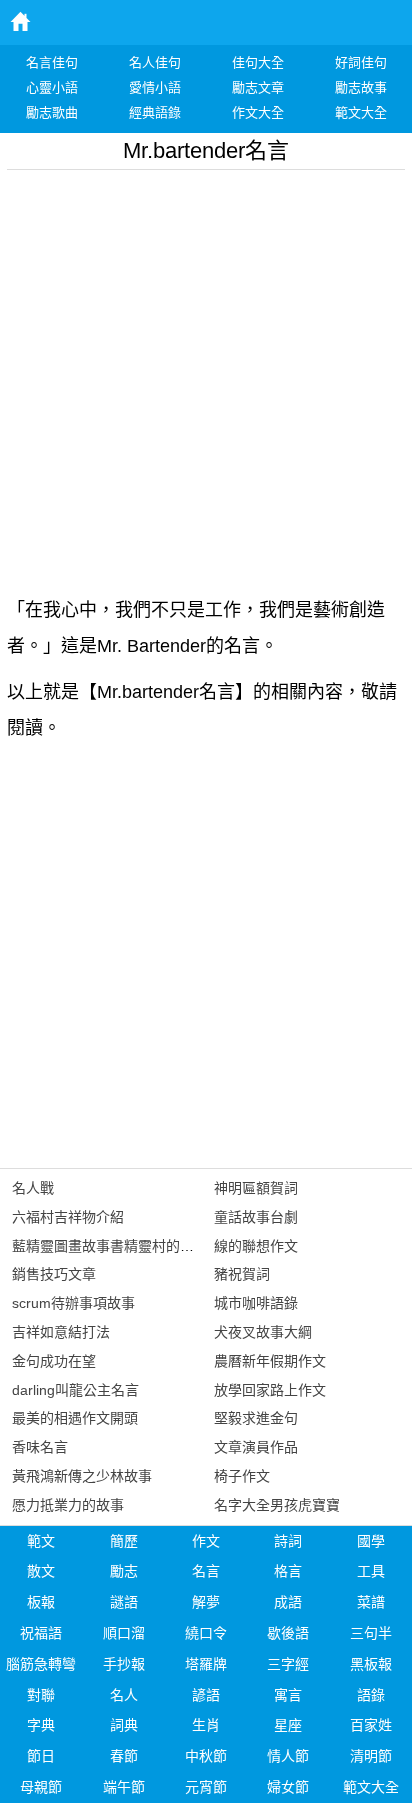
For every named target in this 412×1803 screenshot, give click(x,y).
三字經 (288, 1664)
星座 (288, 1725)
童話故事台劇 (256, 1217)
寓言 (288, 1695)
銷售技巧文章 (54, 1274)
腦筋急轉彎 (41, 1664)
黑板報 (371, 1664)
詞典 (124, 1725)
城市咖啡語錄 (256, 1303)
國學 (371, 1541)
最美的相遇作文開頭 (75, 1418)
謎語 (124, 1602)
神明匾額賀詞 (256, 1188)
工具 (371, 1571)
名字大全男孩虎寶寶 (277, 1505)
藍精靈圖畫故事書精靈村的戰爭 (110, 1246)
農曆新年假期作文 (270, 1361)
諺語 (206, 1695)
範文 (41, 1541)
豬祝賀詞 (242, 1274)
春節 (124, 1756)
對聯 (41, 1695)
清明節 (371, 1756)
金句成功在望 (54, 1361)
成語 (288, 1602)
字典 (41, 1725)
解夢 (206, 1602)
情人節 (288, 1756)
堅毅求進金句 (256, 1418)
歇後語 (288, 1633)
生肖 (206, 1725)
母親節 (41, 1787)
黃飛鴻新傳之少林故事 (82, 1476)
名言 (206, 1571)
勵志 (124, 1571)
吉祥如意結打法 (61, 1332)
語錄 (371, 1695)
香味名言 (40, 1447)
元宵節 (206, 1787)
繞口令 (206, 1633)
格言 (288, 1571)
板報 (41, 1602)
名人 (124, 1695)
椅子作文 (242, 1476)
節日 (41, 1756)
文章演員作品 (256, 1447)
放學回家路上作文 (270, 1390)
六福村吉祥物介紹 (68, 1217)
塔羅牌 (206, 1664)
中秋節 (206, 1756)
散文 (41, 1571)
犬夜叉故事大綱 (263, 1332)
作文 (206, 1541)
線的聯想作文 (256, 1246)
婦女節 (288, 1787)
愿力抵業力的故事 (68, 1505)
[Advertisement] (206, 376)
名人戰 (33, 1188)
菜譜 (371, 1602)
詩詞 (288, 1541)
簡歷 (124, 1541)
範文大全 (371, 1787)
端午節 (124, 1787)
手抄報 (124, 1664)
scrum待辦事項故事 (73, 1303)
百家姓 (371, 1725)
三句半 (371, 1633)
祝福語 (41, 1633)
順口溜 (124, 1633)
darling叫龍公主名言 (75, 1390)
